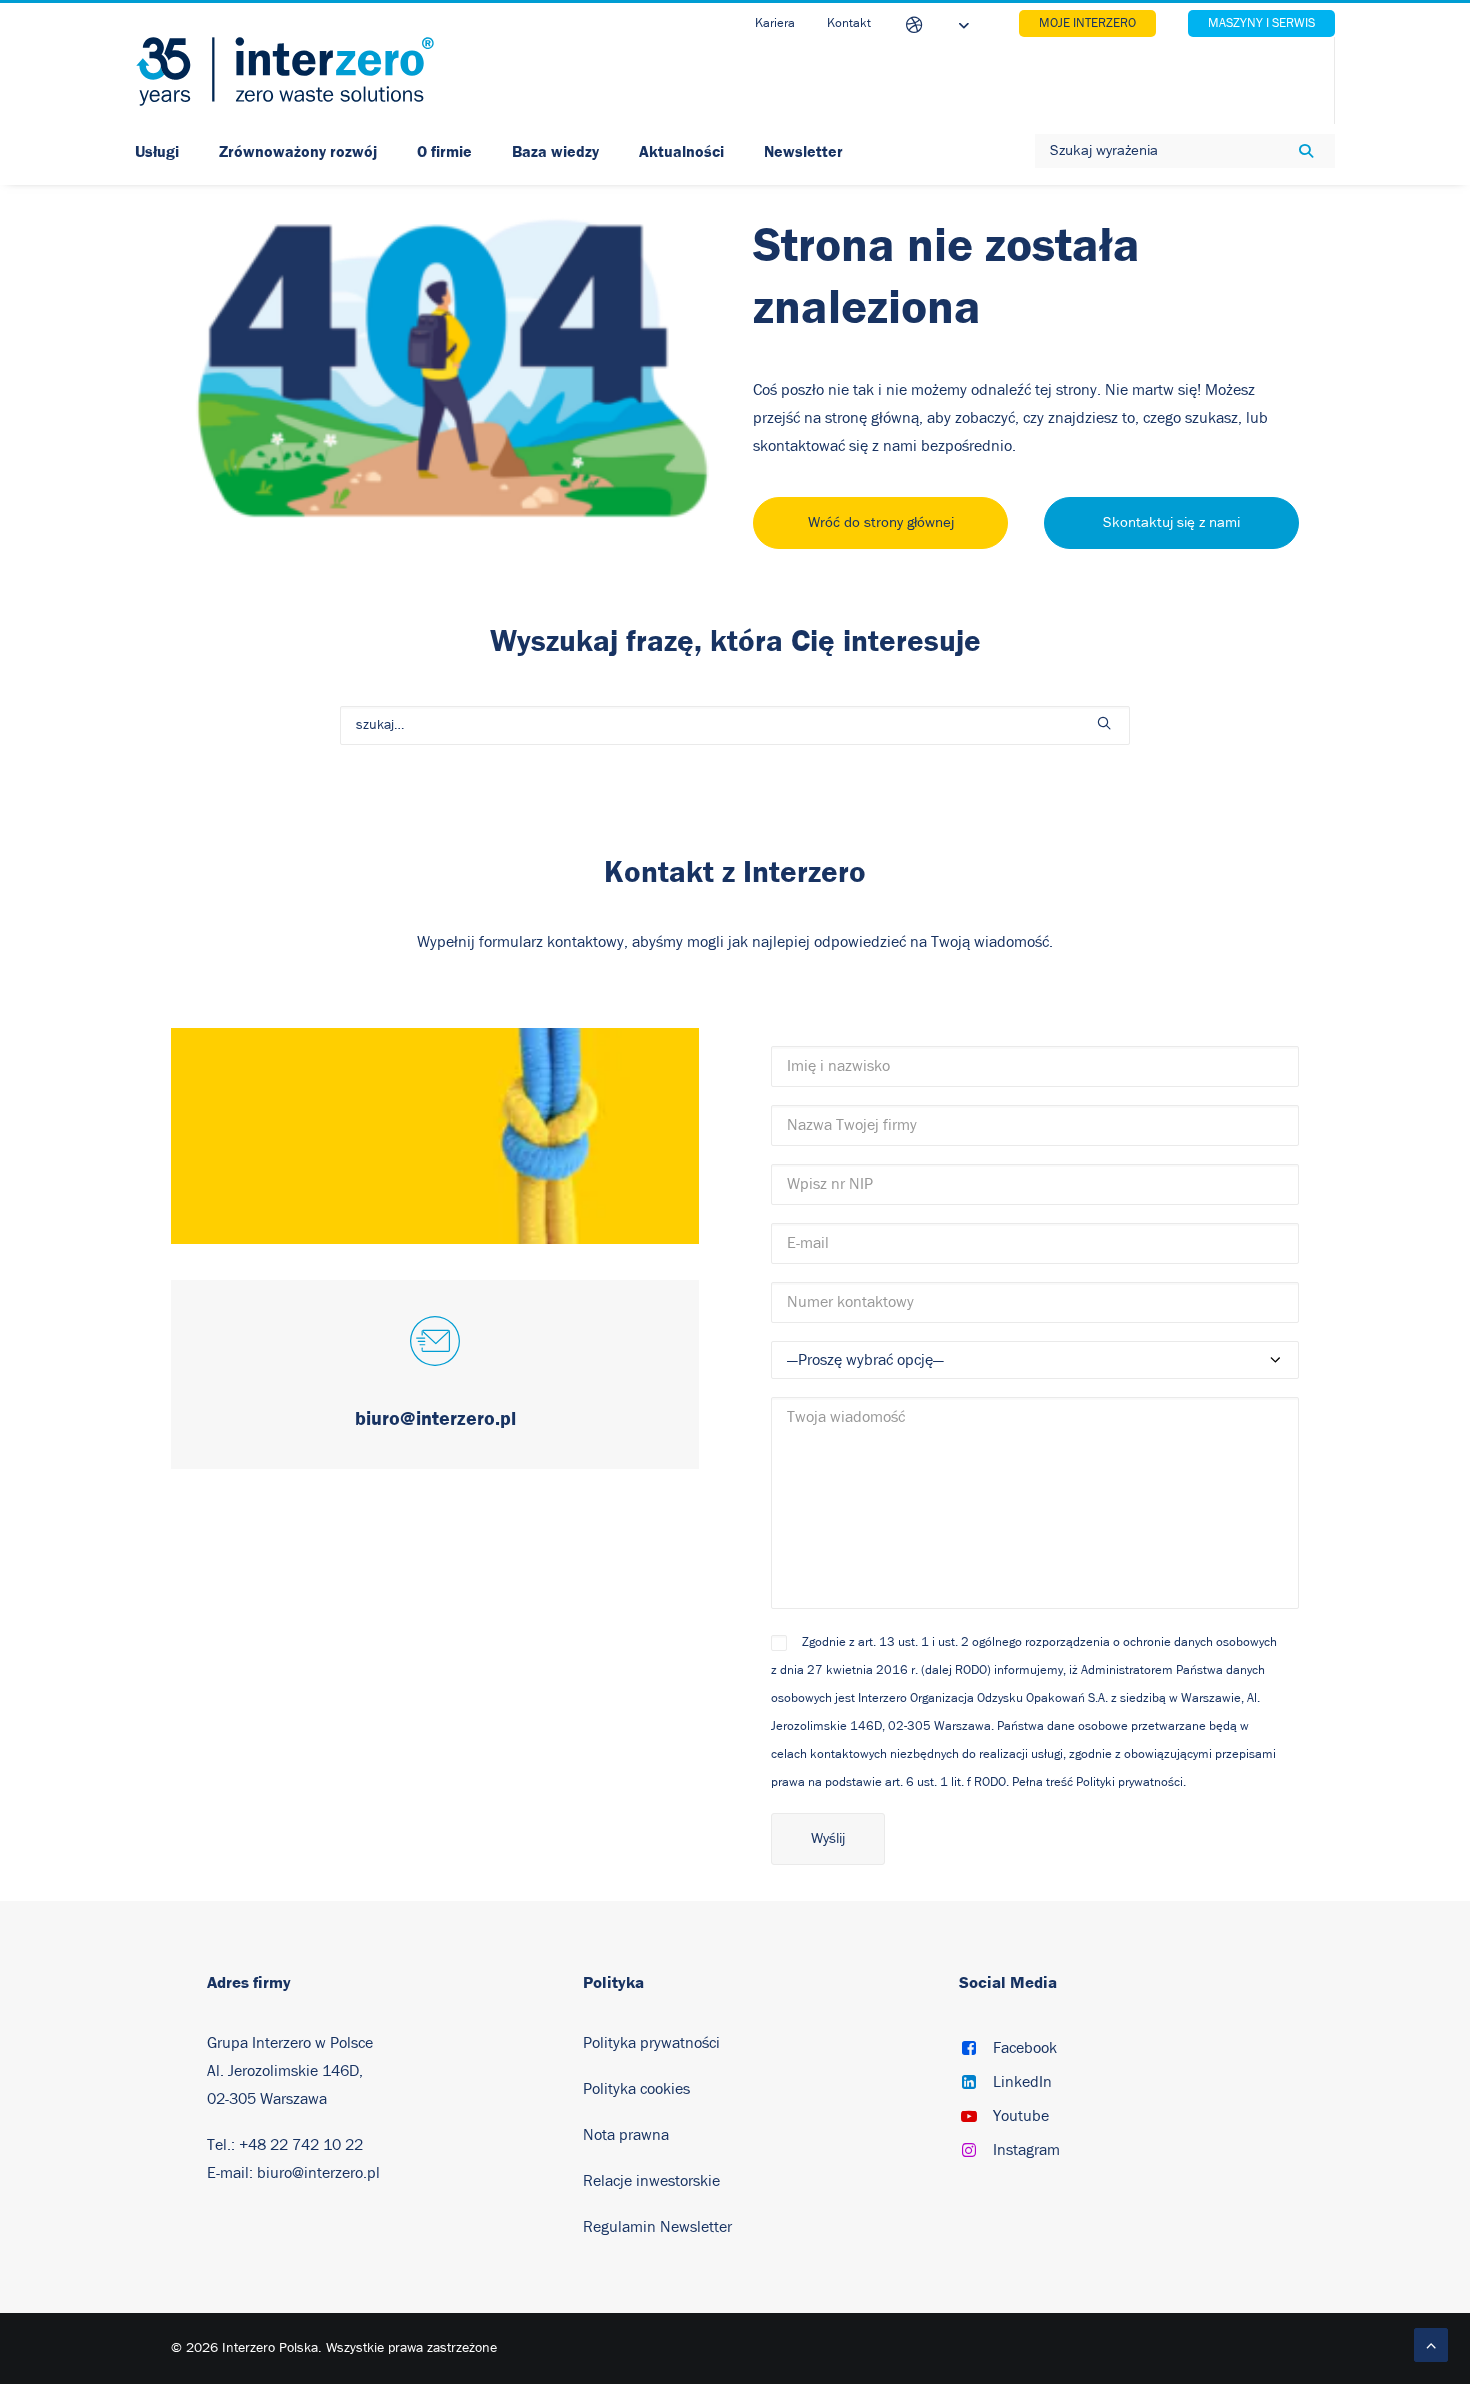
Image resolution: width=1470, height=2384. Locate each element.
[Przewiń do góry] (1431, 2344)
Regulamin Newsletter (657, 2227)
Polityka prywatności (651, 2043)
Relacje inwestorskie (651, 2181)
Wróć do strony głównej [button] (881, 522)
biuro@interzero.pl (318, 2173)
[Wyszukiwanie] (735, 725)
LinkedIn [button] (1022, 2082)
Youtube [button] (1021, 2116)
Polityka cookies (636, 2089)
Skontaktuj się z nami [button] (1171, 522)
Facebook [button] (1025, 2048)
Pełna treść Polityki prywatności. (1099, 1782)
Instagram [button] (1026, 2150)
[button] (1104, 723)
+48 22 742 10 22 (301, 2145)
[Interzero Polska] (285, 71)
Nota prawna (626, 2135)
